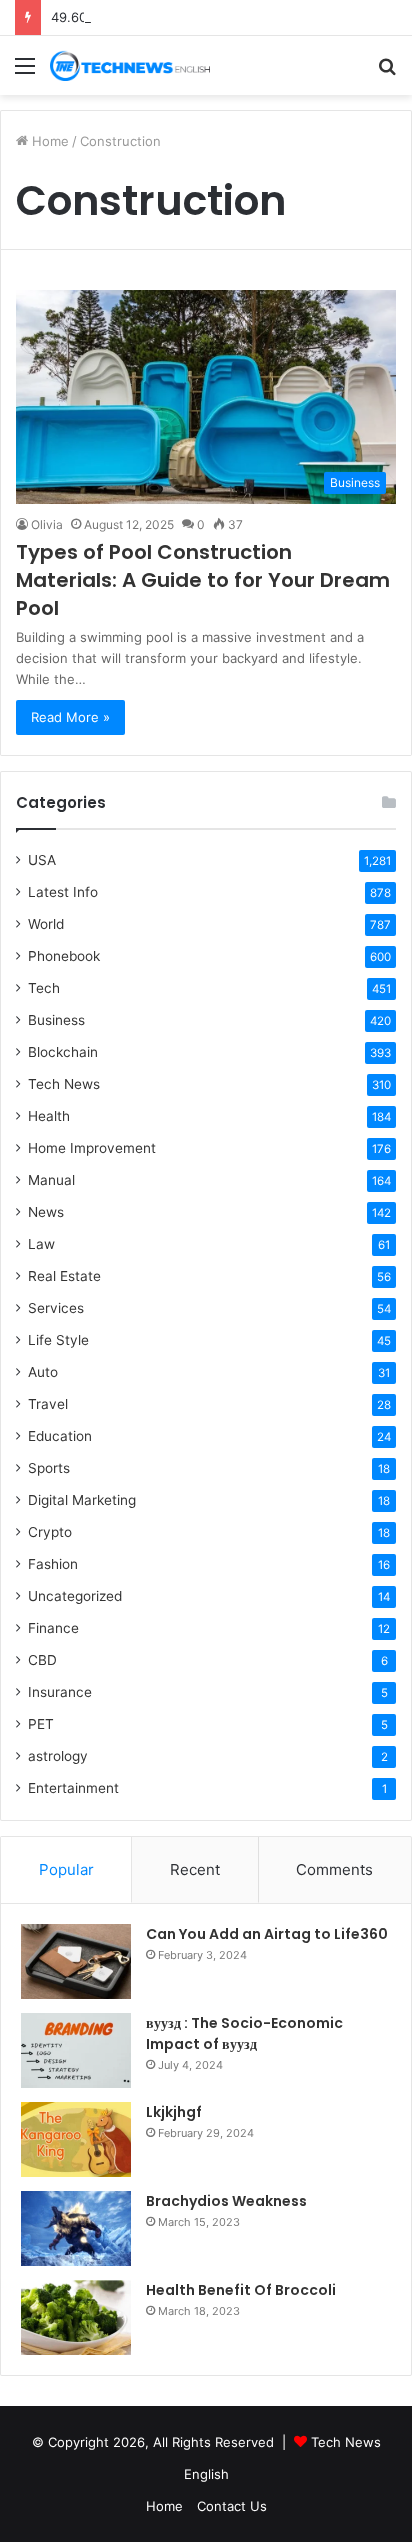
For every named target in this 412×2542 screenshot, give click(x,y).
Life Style (58, 1340)
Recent (195, 1869)
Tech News (64, 1084)
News (46, 1212)
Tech (44, 988)
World (46, 924)
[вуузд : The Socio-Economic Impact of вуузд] (76, 2050)
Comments (334, 1869)
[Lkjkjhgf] (76, 2139)
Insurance (60, 1692)
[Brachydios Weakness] (76, 2228)
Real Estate (64, 1276)
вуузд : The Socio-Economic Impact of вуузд (244, 2033)
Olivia (47, 524)
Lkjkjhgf (174, 2112)
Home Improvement (92, 1148)
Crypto (50, 1532)
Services (56, 1308)
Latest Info (63, 892)
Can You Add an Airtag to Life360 (267, 1934)
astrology (58, 1756)
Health (49, 1116)
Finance (53, 1628)
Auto (43, 1372)
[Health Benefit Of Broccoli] (76, 2317)
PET (41, 1724)
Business (56, 1020)
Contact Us (232, 2506)
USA (42, 860)
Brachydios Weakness (226, 2201)
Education (60, 1436)
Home (48, 141)
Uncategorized (75, 1596)
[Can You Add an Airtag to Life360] (76, 1961)
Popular (66, 1869)
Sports (49, 1468)
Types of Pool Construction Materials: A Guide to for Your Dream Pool (203, 580)
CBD (42, 1660)
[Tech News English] (130, 65)
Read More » (70, 717)
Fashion (53, 1564)
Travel (48, 1404)
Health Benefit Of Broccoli (241, 2290)
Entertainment (73, 1788)
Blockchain (63, 1052)
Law (41, 1244)
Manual (51, 1180)
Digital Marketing (82, 1500)
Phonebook (64, 956)
